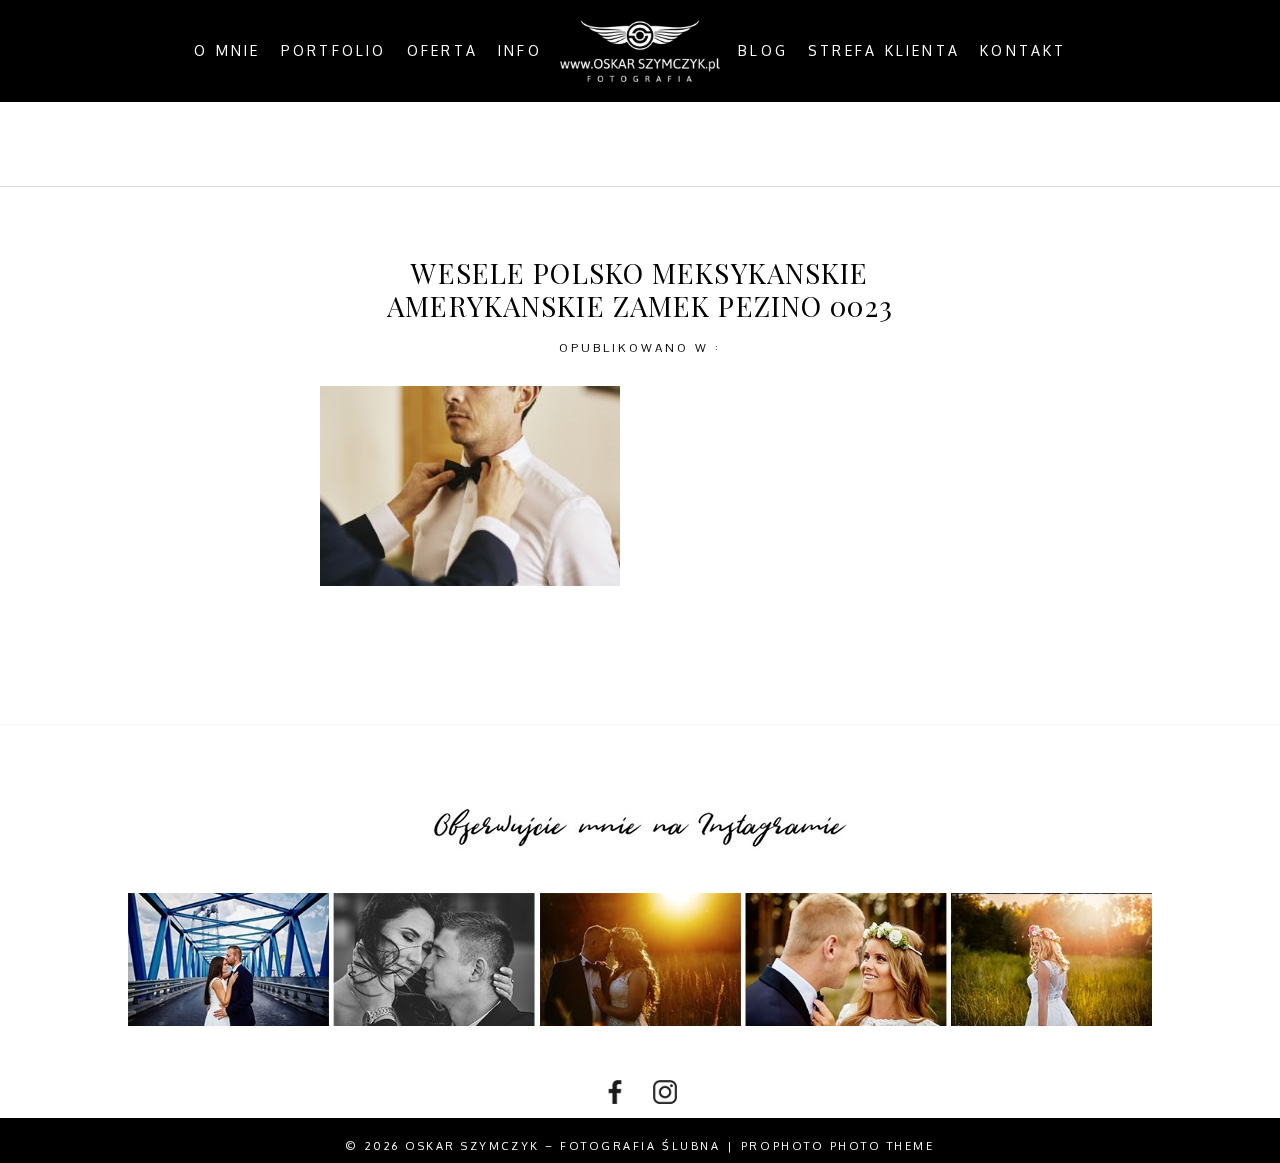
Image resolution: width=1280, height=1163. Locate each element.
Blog (763, 51)
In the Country (846, 144)
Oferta (442, 51)
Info (520, 51)
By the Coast (546, 144)
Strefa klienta (884, 51)
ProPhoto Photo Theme (838, 1146)
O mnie (227, 51)
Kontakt (1023, 51)
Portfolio (334, 51)
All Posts (405, 144)
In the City (691, 144)
